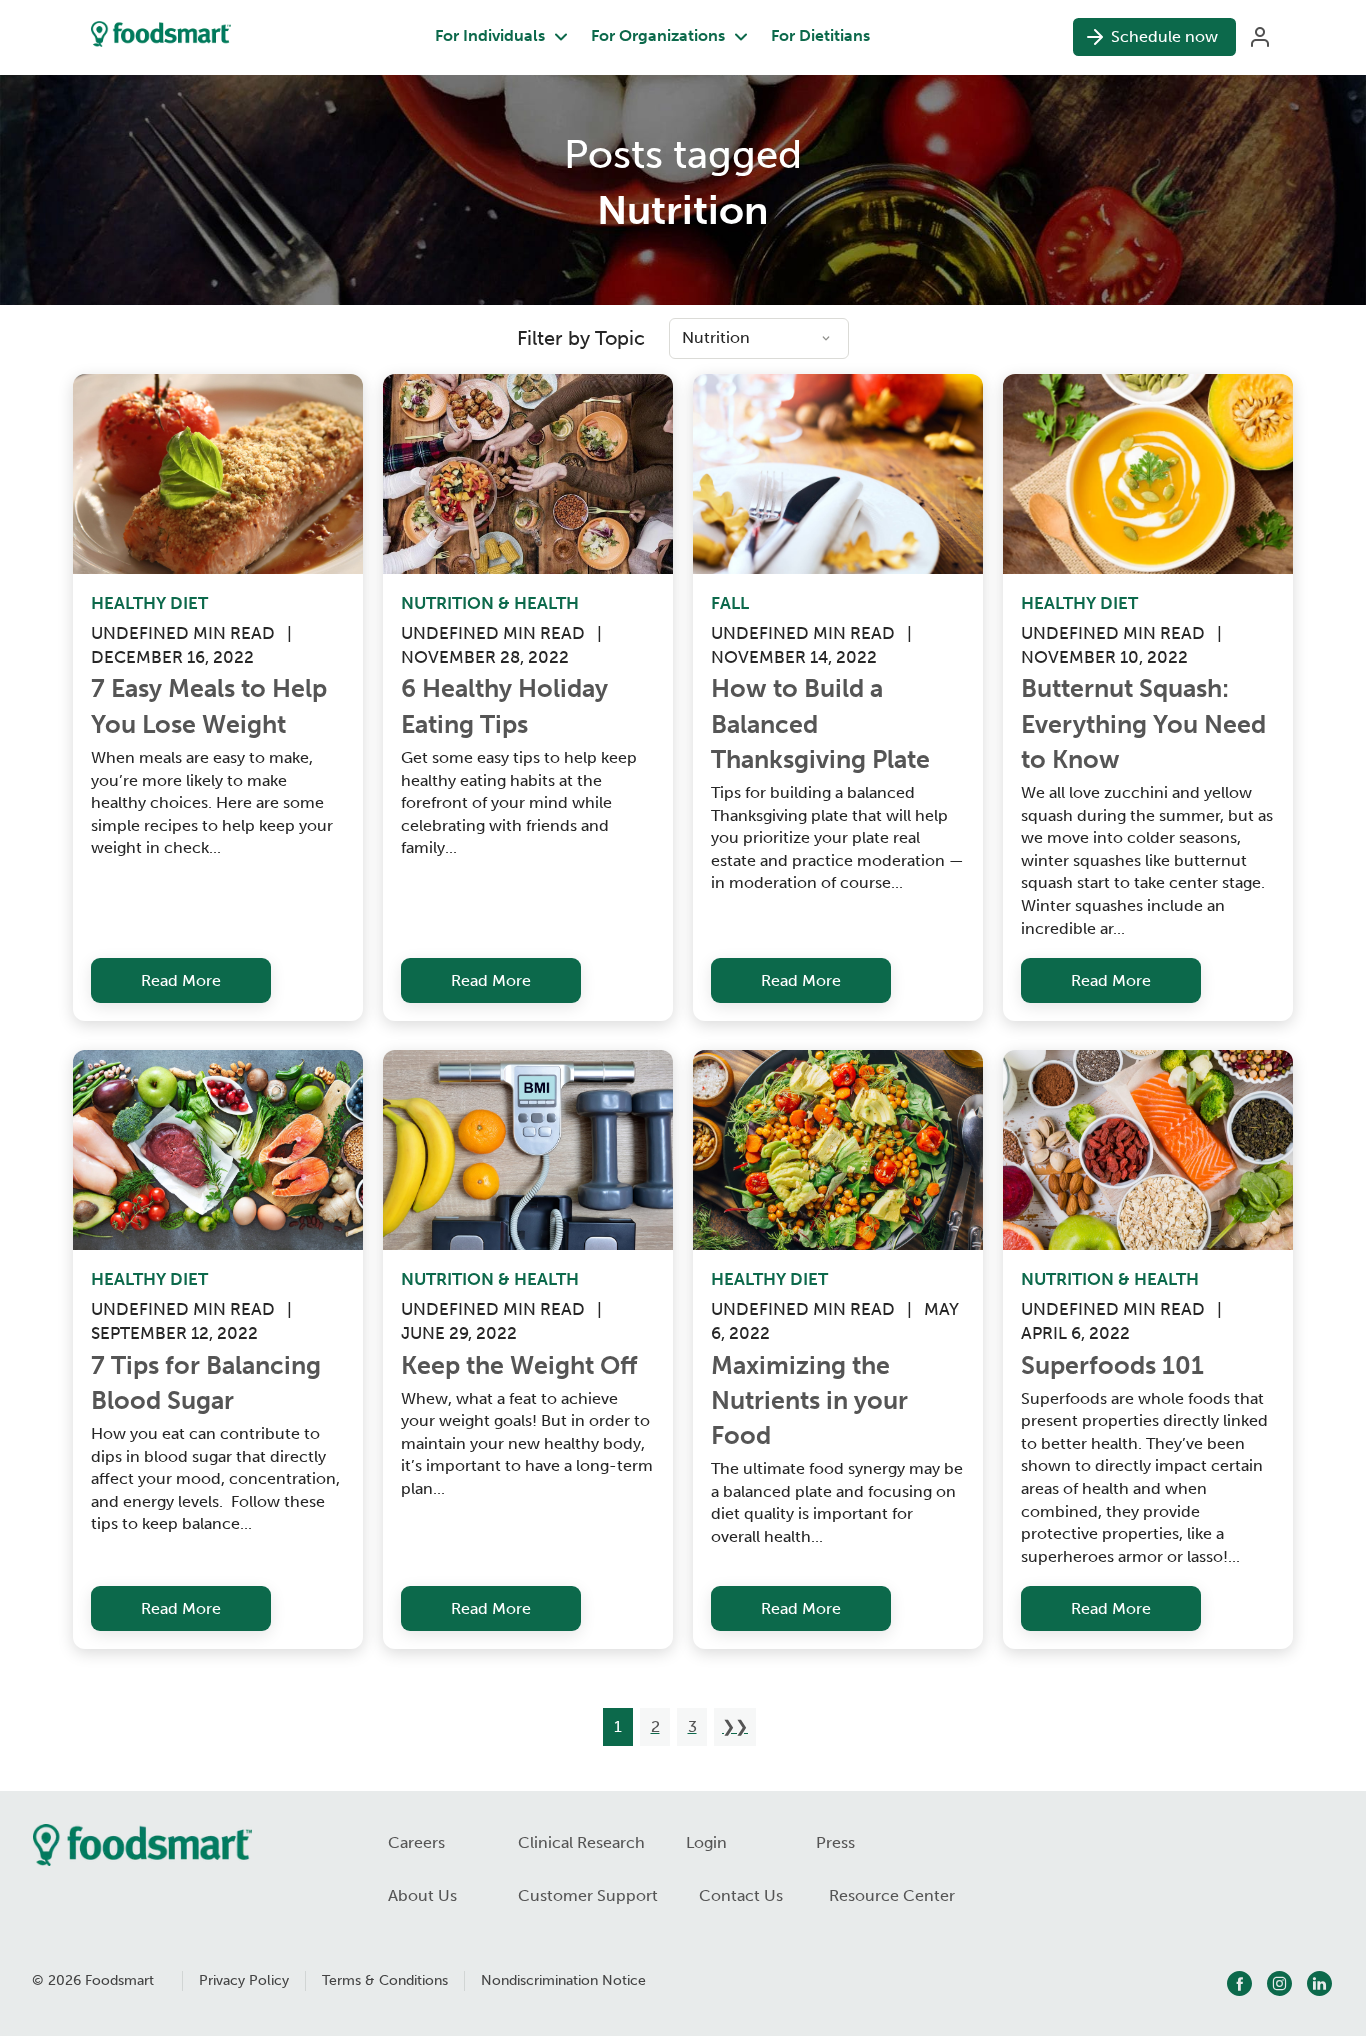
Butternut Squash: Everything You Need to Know (1146, 724)
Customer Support (588, 1895)
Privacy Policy (244, 1980)
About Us (422, 1895)
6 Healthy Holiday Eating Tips (507, 706)
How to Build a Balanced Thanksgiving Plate (820, 724)
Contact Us (741, 1895)
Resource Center (892, 1895)
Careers (416, 1842)
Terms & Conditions (385, 1980)
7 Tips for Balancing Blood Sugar (209, 1383)
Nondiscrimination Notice (563, 1980)
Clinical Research (581, 1842)
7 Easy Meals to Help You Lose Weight (212, 706)
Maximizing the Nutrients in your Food (812, 1401)
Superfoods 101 (1112, 1365)
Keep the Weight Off (519, 1365)
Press (835, 1842)
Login (706, 1842)
